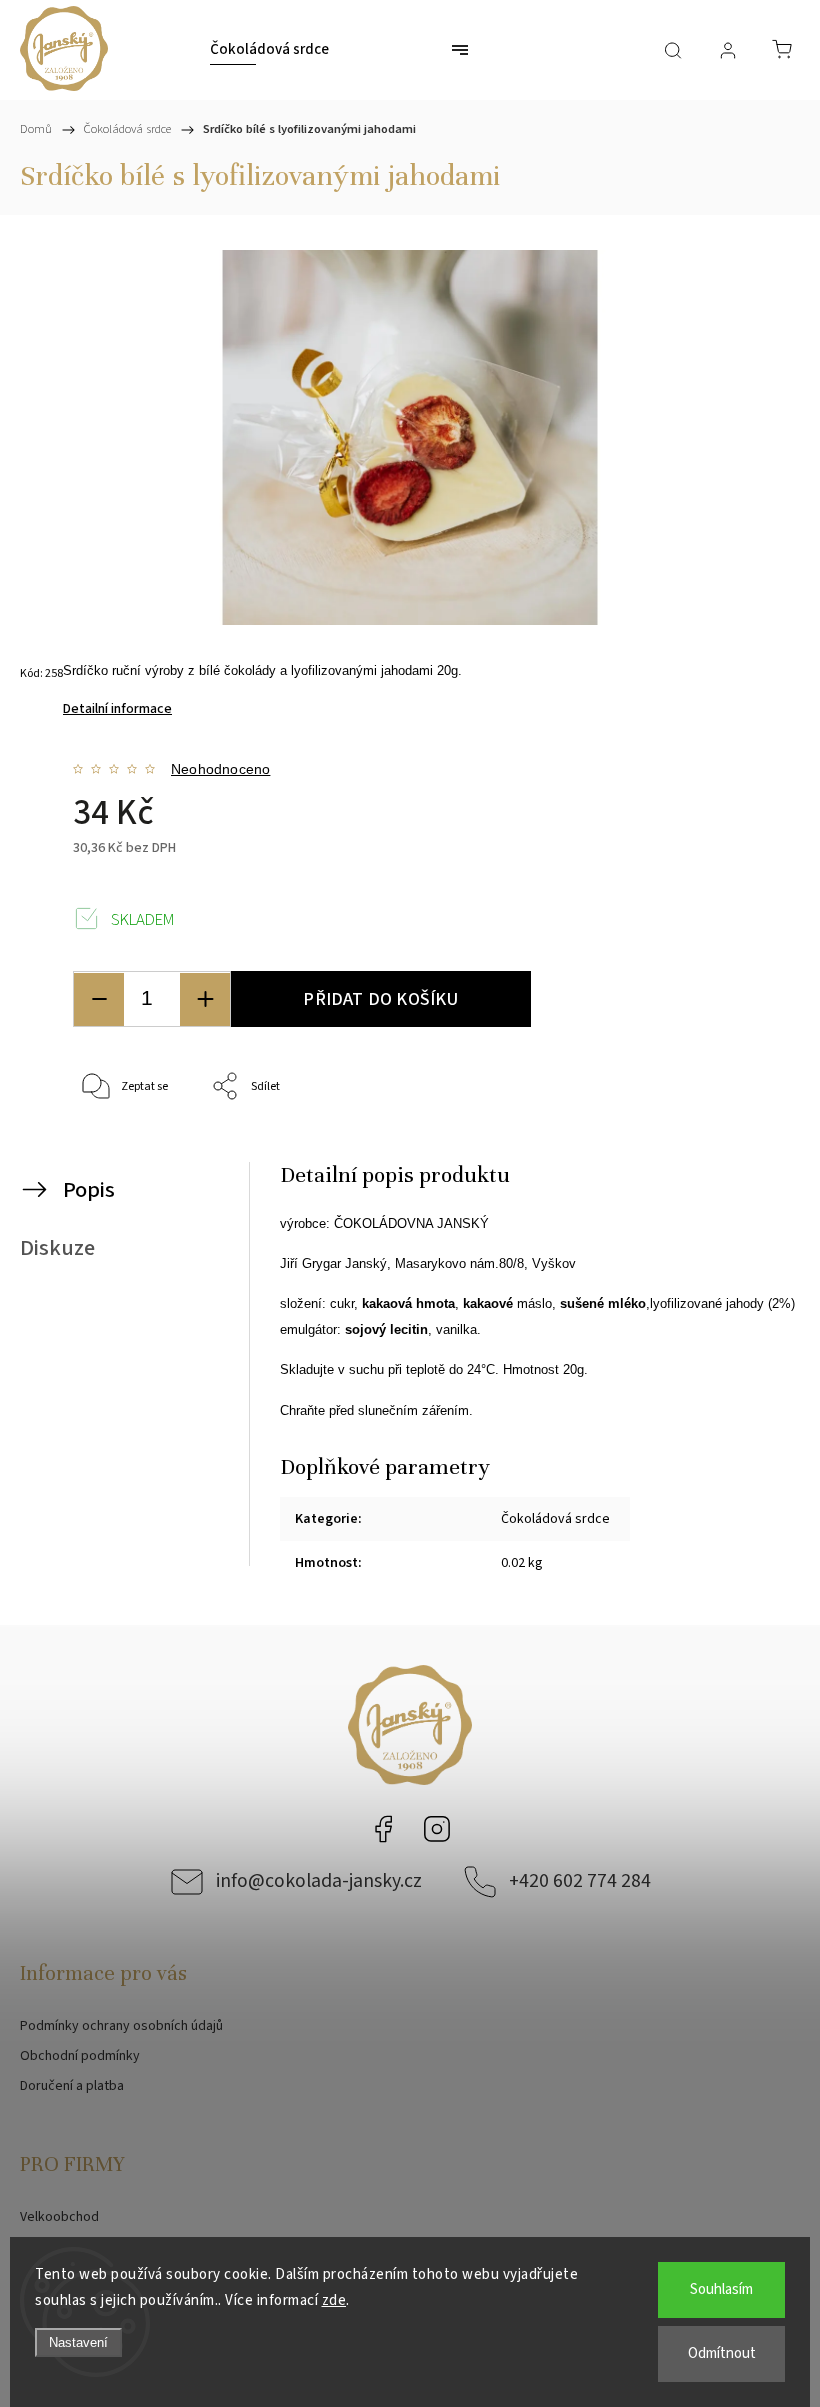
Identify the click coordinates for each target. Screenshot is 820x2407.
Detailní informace (117, 709)
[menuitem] (269, 50)
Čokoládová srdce (555, 1519)
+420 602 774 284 (580, 1881)
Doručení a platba (72, 2086)
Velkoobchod (59, 2217)
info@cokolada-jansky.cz (319, 1881)
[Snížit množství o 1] (99, 999)
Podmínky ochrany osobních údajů (121, 2026)
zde (334, 2300)
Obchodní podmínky (80, 2056)
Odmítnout (722, 2353)
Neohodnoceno (220, 769)
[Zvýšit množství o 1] (205, 999)
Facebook (383, 1829)
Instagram (437, 1829)
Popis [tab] (89, 1190)
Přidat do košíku (380, 999)
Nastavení (78, 2342)
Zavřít (747, 1153)
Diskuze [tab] (57, 1248)
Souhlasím (721, 2289)
